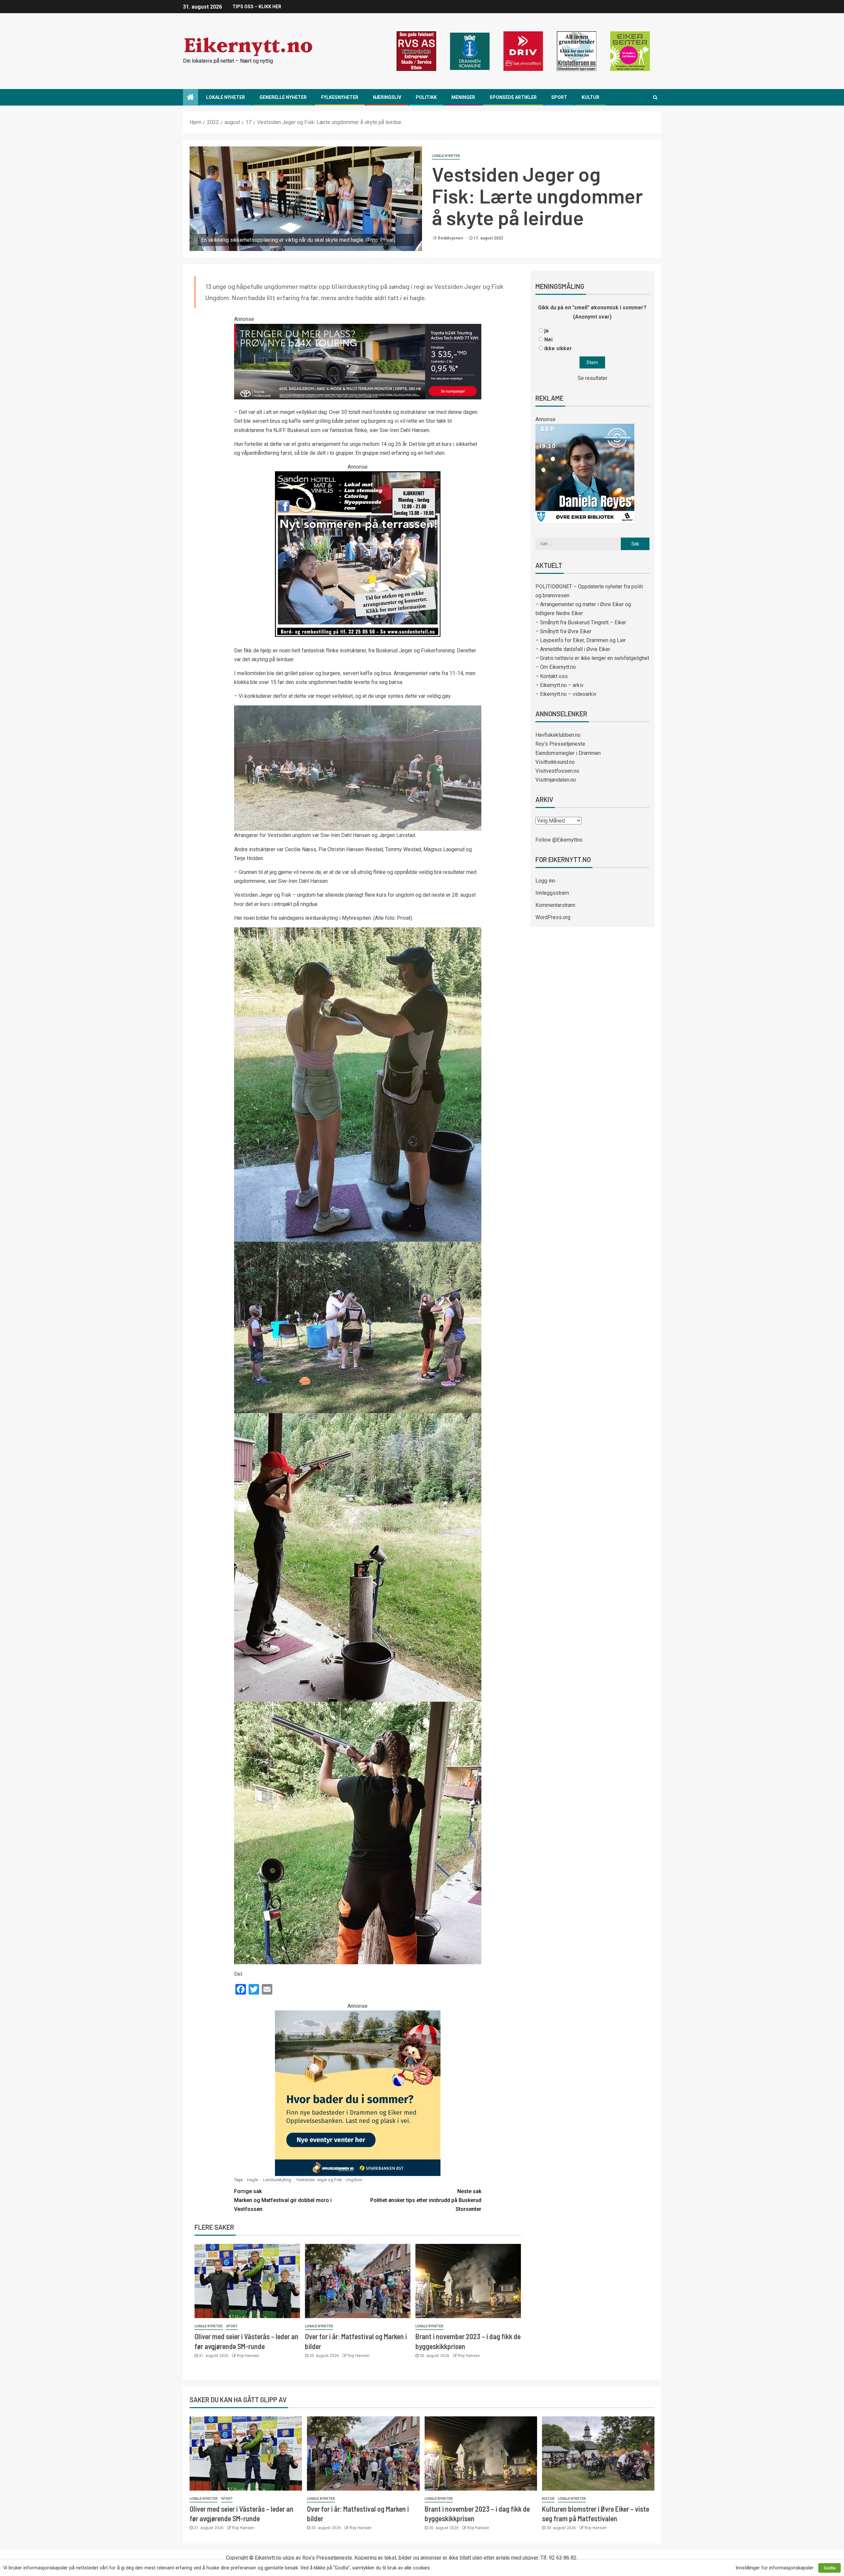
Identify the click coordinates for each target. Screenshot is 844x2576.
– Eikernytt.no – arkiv (559, 685)
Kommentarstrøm (555, 905)
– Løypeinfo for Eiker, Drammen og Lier (581, 640)
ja (546, 331)
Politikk (426, 97)
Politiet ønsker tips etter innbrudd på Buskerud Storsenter (426, 2200)
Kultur (590, 97)
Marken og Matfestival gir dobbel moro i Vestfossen (283, 2200)
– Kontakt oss (552, 676)
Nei (548, 340)
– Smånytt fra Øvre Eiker (563, 631)
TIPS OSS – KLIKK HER (257, 7)
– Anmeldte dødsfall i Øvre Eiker (573, 649)
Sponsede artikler (513, 97)
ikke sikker (558, 348)
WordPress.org (553, 917)
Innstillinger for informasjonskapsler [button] (775, 2568)
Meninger (463, 97)
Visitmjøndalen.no (556, 780)
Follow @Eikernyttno (559, 840)
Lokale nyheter (226, 97)
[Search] (655, 97)
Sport (559, 97)
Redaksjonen (451, 238)
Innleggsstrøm (552, 893)
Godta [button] (829, 2568)
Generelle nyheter (283, 97)
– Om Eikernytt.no (556, 667)
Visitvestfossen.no (557, 771)
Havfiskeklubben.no (558, 735)
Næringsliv (387, 97)
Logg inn (545, 881)
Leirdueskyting (277, 2180)
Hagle (253, 2180)
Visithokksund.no (555, 762)
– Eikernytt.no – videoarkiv (566, 694)
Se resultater (592, 378)
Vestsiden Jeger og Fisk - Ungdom (329, 2180)
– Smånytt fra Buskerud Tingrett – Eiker (581, 622)
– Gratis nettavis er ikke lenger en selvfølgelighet (592, 658)
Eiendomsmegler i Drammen (568, 753)
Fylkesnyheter (340, 97)
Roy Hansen (248, 2356)
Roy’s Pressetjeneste (560, 744)
